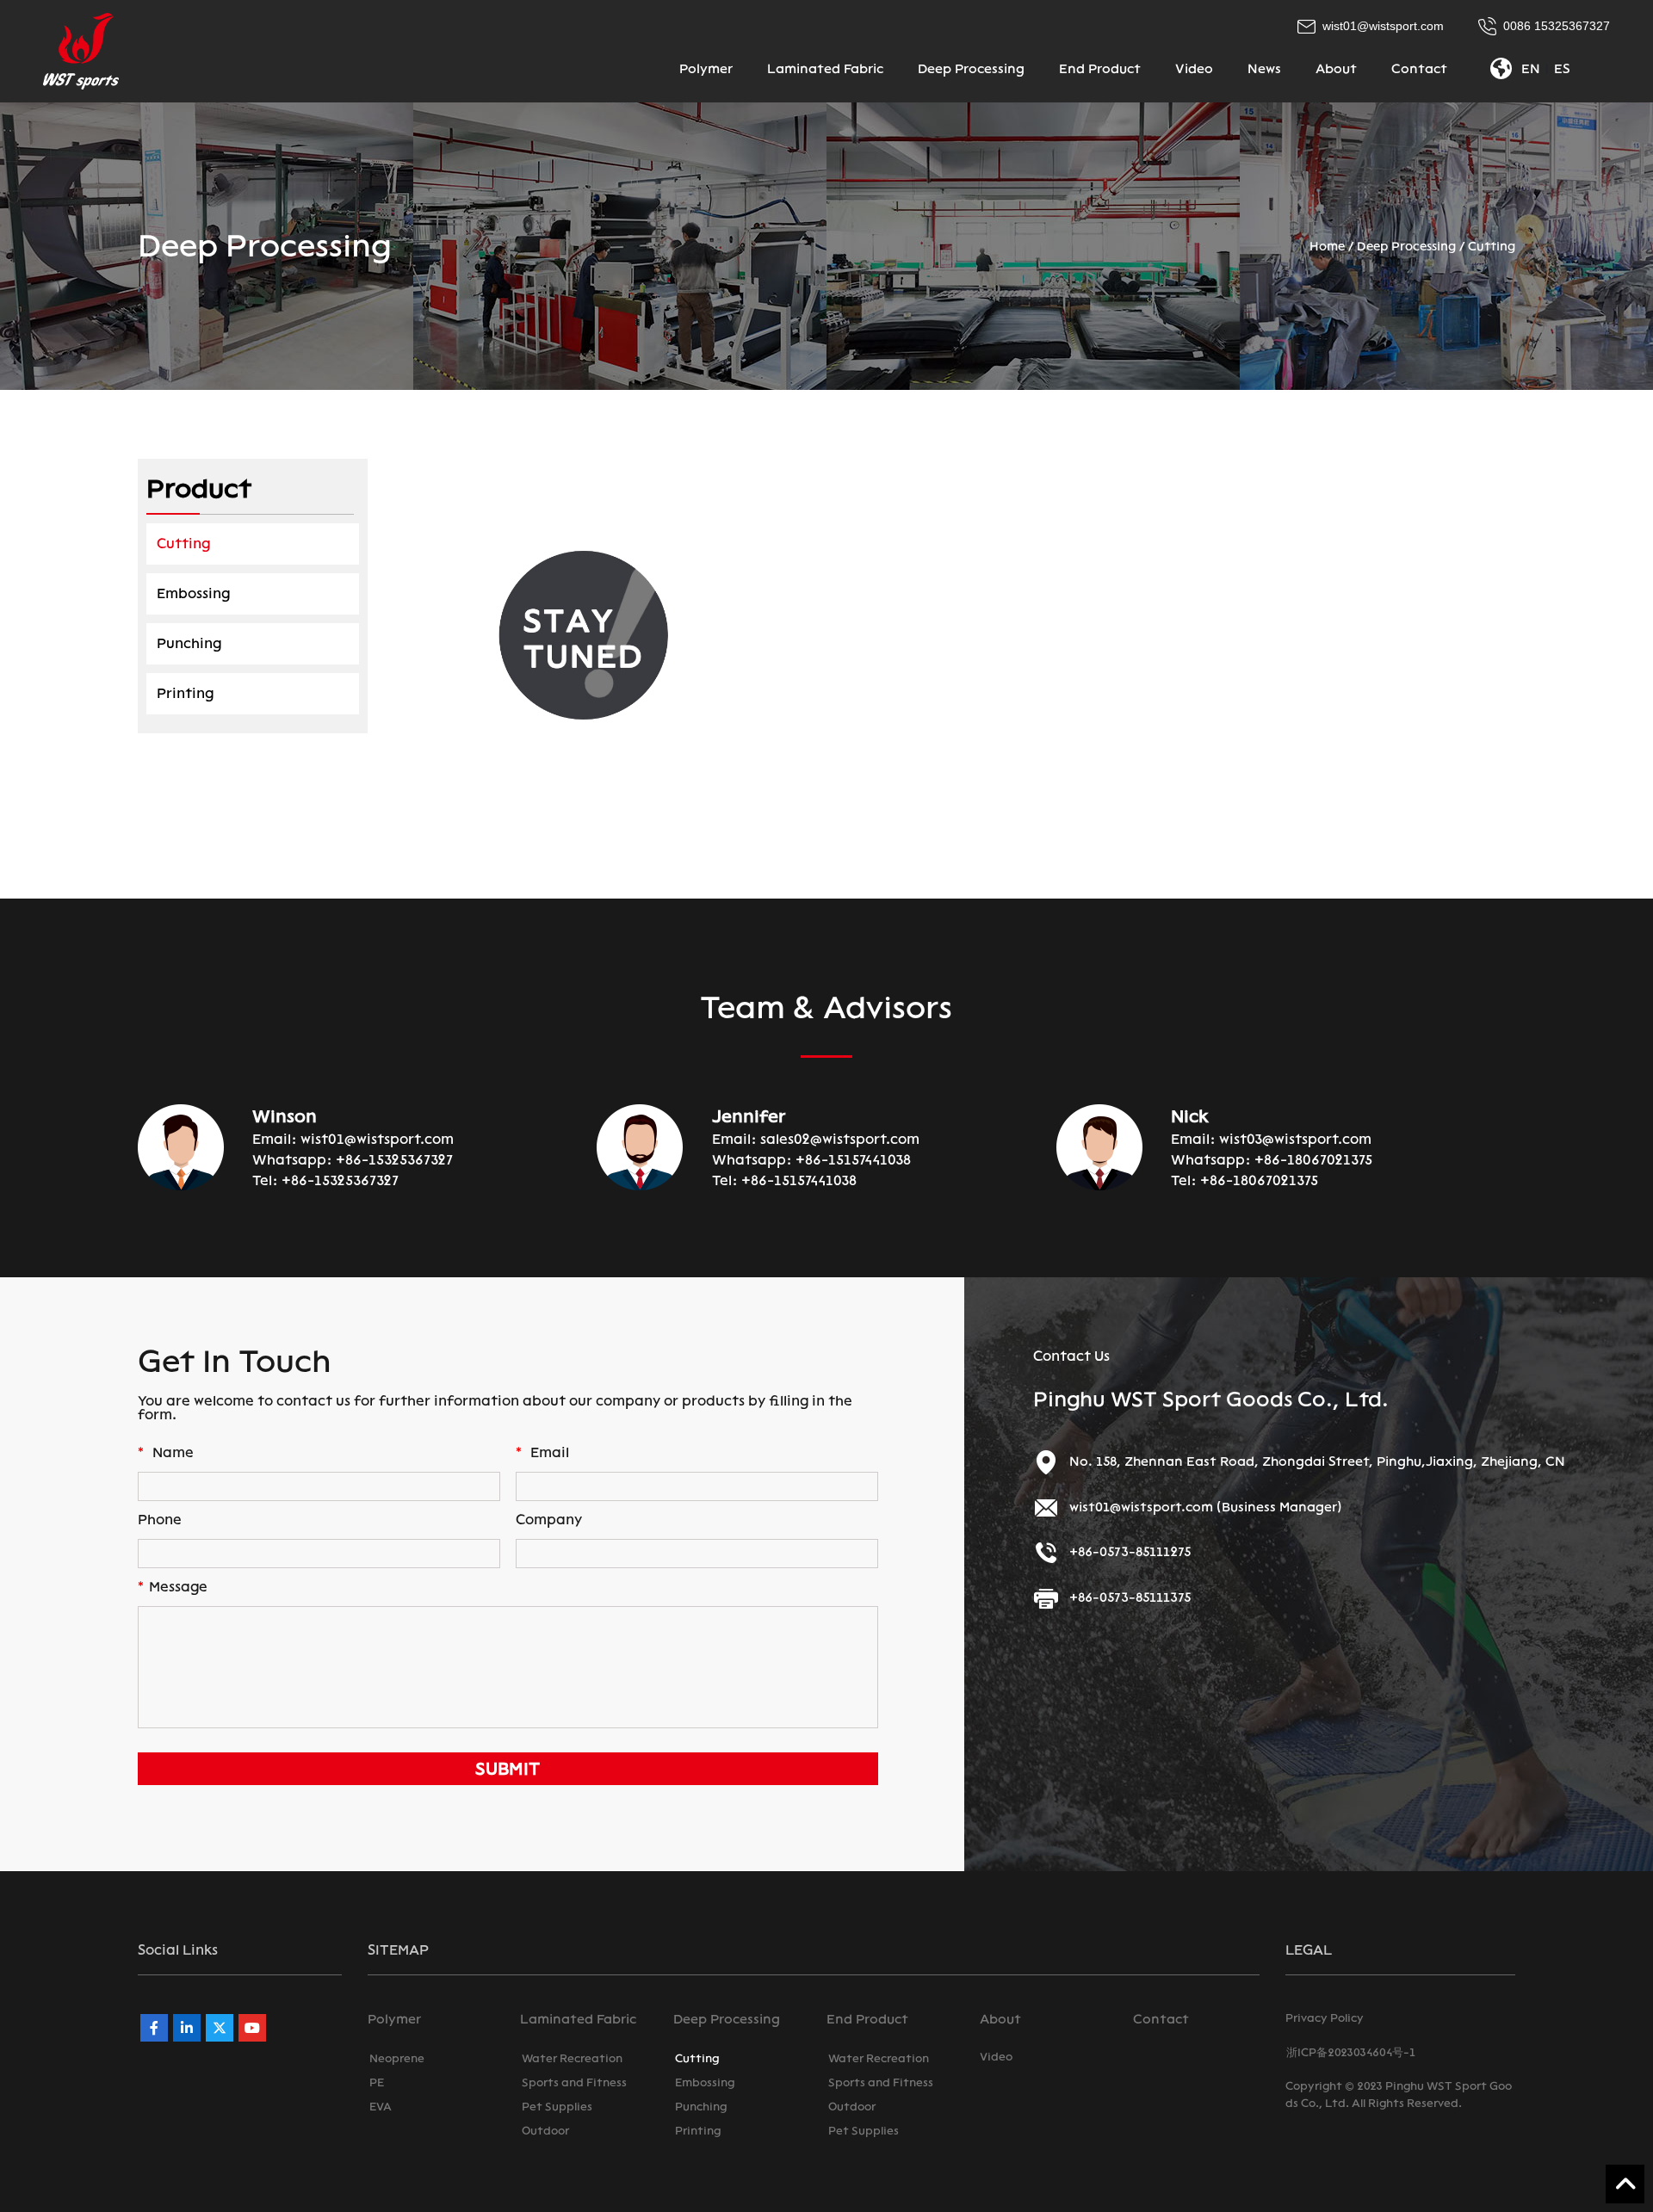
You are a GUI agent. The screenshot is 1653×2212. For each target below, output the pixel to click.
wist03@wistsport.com (1295, 1139)
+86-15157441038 (853, 1160)
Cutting (1492, 247)
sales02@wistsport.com (840, 1139)
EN (1531, 69)
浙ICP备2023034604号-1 (1351, 2052)
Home (1327, 247)
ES (1562, 69)
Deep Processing (1406, 247)
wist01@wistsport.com (377, 1139)
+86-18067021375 (1313, 1160)
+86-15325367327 (394, 1160)
